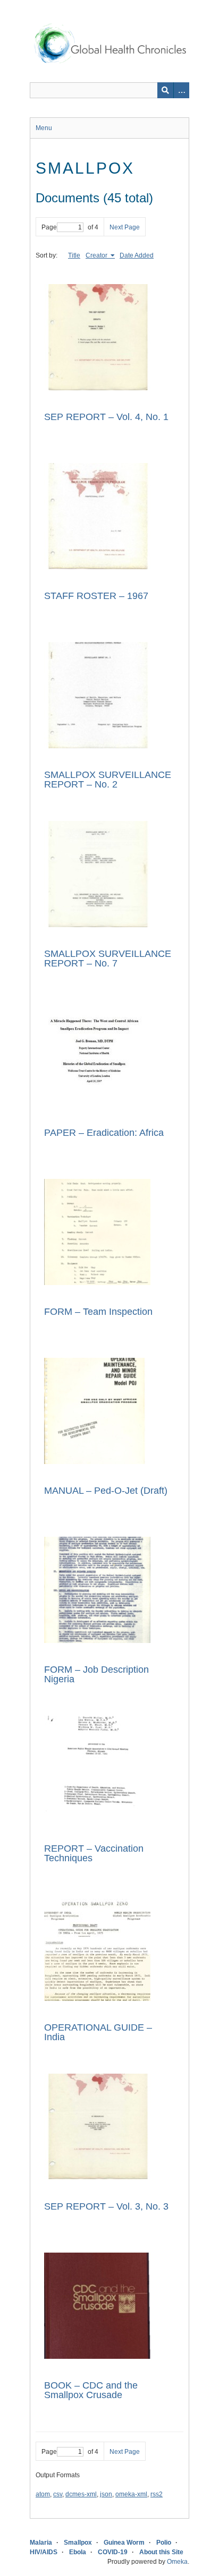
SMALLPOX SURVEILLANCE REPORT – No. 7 (108, 958)
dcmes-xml (81, 2494)
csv (58, 2494)
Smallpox (78, 2543)
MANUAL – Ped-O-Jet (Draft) (106, 1491)
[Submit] (165, 90)
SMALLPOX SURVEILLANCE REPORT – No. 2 (108, 780)
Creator (97, 255)
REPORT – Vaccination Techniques (94, 1853)
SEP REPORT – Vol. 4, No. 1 (106, 417)
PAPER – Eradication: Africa (104, 1133)
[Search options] (181, 90)
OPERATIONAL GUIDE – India (98, 2032)
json (106, 2494)
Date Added (137, 255)
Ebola (78, 2552)
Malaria (41, 2543)
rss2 (157, 2494)
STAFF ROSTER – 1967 (96, 596)
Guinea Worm (124, 2543)
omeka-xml (131, 2494)
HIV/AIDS (44, 2552)
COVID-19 (113, 2552)
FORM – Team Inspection (98, 1312)
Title (74, 255)
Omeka (177, 2562)
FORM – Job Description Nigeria (96, 1674)
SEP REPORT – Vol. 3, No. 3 (106, 2206)
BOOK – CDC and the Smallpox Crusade (91, 2390)
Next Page (125, 227)
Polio (164, 2543)
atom (43, 2494)
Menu (44, 128)
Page (49, 227)
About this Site (161, 2552)
